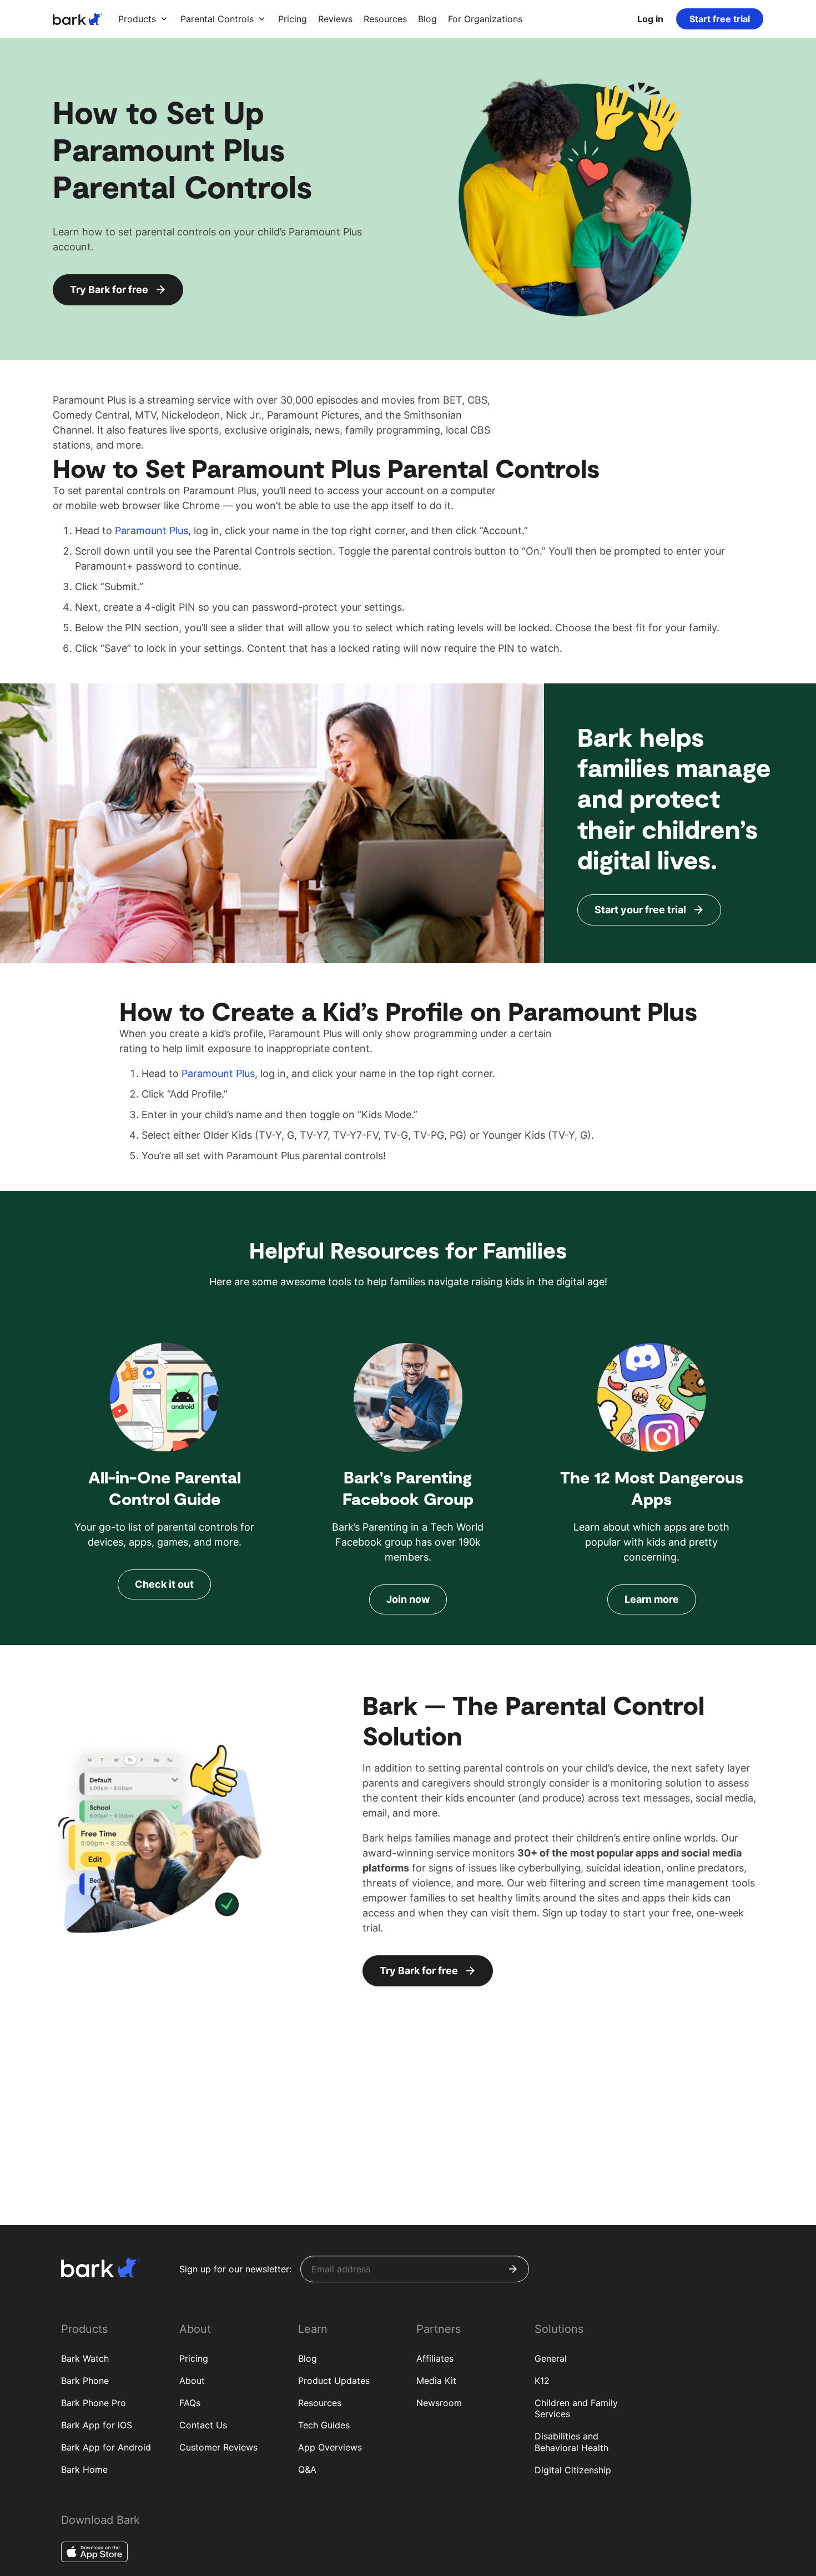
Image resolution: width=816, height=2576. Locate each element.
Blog (308, 2358)
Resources (320, 2403)
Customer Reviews (218, 2447)
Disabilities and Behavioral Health (571, 2442)
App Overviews (330, 2447)
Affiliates (435, 2358)
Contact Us (203, 2425)
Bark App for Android (106, 2447)
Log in (650, 19)
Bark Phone (85, 2381)
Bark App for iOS (97, 2425)
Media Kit (436, 2381)
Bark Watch (85, 2358)
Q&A (307, 2469)
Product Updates (334, 2381)
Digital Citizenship (573, 2470)
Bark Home (84, 2469)
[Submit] (513, 2269)
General (551, 2358)
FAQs (190, 2403)
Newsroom (439, 2403)
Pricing (194, 2358)
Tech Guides (324, 2425)
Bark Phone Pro (94, 2403)
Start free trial (720, 19)
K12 (542, 2381)
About (192, 2381)
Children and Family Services (576, 2409)
